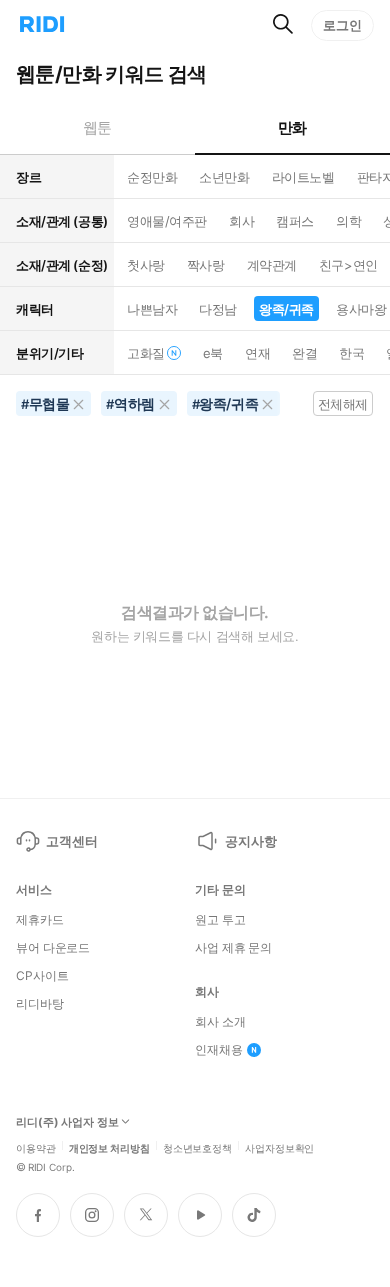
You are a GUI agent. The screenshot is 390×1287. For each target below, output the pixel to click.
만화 (292, 127)
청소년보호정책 (197, 1147)
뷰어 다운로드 (53, 948)
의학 (348, 221)
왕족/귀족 (286, 309)
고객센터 (71, 841)
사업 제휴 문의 (233, 948)
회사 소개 (220, 1022)
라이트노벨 (303, 177)
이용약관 (36, 1147)
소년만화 (224, 177)
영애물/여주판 (167, 221)
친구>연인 (348, 265)
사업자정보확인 (279, 1147)
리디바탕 (40, 1004)
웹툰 (97, 127)
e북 (213, 353)
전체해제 (343, 404)
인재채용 (219, 1050)
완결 (304, 353)
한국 (351, 353)
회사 (241, 221)
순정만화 (152, 177)
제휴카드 (40, 920)
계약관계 (272, 265)
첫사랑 (146, 265)
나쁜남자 (152, 309)
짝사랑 (206, 265)
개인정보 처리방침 (109, 1147)
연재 (257, 353)
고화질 (146, 353)
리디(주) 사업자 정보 (67, 1122)
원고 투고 (220, 920)
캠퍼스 (295, 221)
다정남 (218, 309)
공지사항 (250, 841)
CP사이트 (42, 976)
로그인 (342, 25)
